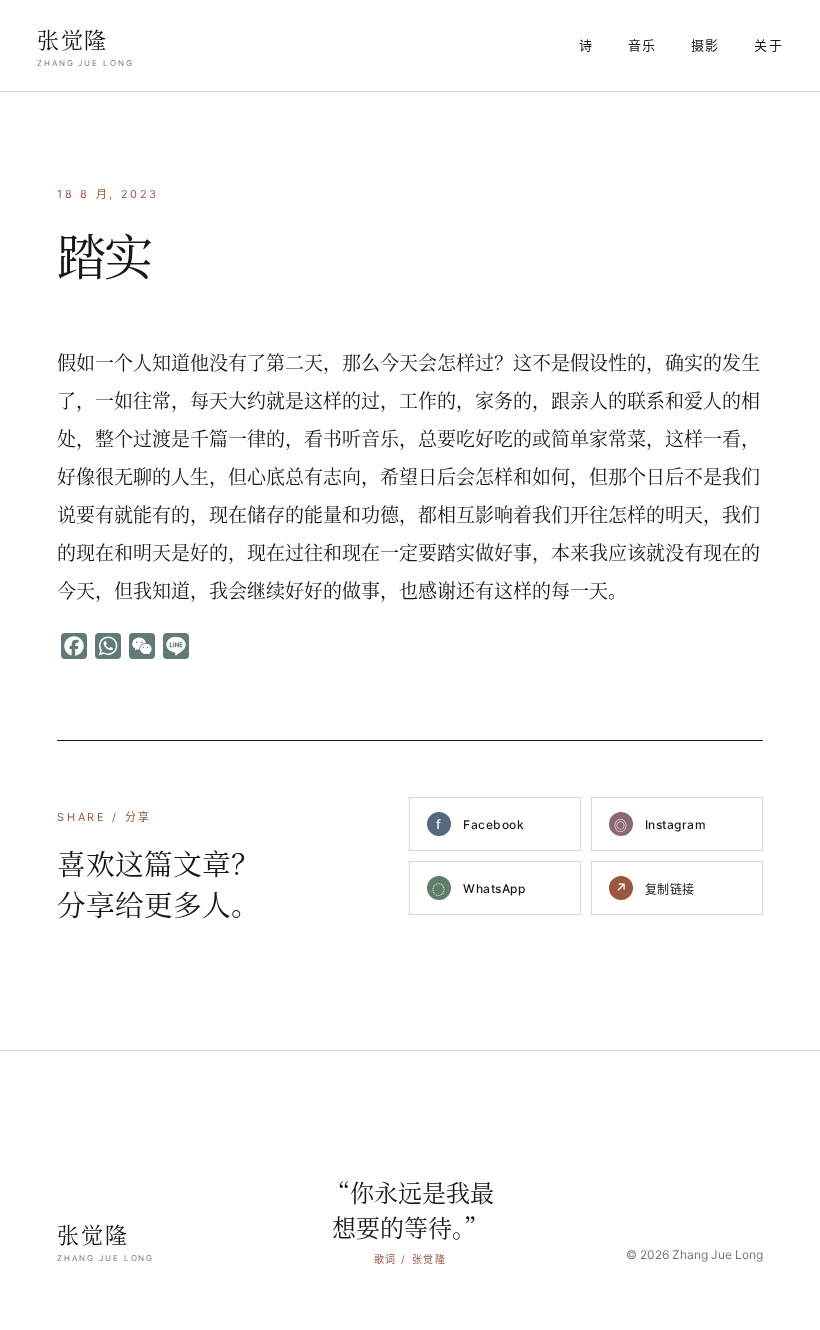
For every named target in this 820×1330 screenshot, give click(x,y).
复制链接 (655, 888)
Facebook (480, 824)
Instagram (660, 825)
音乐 (642, 45)
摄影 (705, 45)
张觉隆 (85, 45)
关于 (768, 45)
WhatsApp (478, 889)
